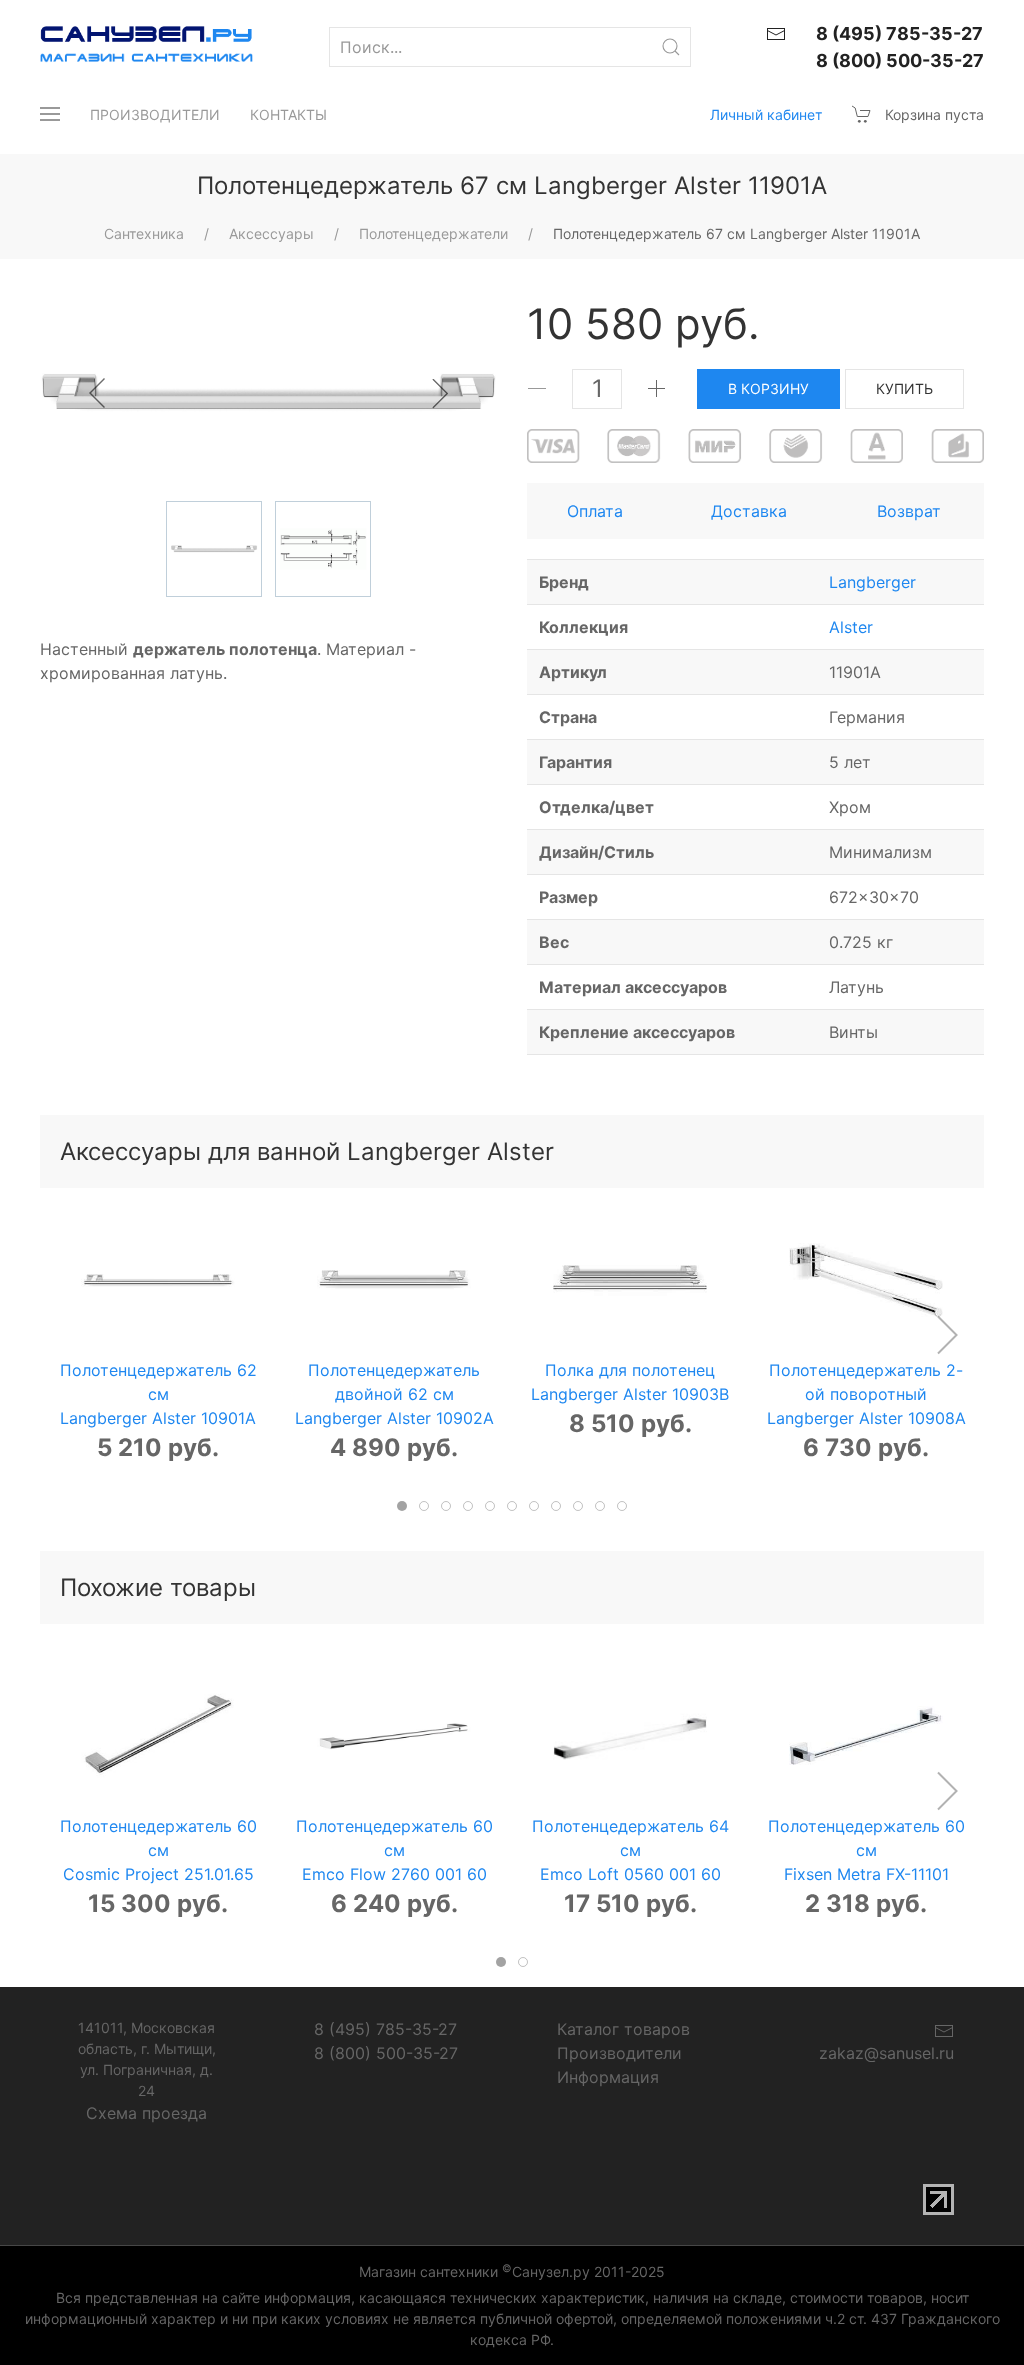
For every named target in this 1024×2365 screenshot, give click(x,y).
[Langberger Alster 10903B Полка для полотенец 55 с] (630, 1280)
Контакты (288, 114)
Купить (904, 388)
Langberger (872, 582)
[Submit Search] (671, 47)
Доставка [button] (749, 511)
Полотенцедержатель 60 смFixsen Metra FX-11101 (866, 1850)
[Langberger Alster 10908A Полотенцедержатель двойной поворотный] (866, 1280)
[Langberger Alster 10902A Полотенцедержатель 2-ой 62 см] (394, 1280)
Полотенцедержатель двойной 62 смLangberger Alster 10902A (394, 1394)
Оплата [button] (595, 511)
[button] (50, 114)
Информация (608, 2077)
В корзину (768, 388)
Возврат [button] (909, 511)
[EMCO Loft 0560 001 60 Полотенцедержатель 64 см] (630, 1736)
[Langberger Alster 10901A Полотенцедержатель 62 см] (158, 1280)
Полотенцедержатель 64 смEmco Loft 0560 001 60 (630, 1850)
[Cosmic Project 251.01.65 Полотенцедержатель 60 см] (158, 1736)
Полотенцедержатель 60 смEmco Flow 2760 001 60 (394, 1850)
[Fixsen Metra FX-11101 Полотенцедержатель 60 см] (866, 1736)
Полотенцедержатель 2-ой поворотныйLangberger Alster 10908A (866, 1394)
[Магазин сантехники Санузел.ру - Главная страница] (132, 47)
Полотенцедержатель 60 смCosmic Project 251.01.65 (158, 1850)
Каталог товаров (623, 2029)
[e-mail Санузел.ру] (776, 32)
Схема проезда (146, 2113)
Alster (851, 627)
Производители (155, 114)
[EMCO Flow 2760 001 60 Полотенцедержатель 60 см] (394, 1736)
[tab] (402, 1506)
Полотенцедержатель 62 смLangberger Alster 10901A (158, 1394)
